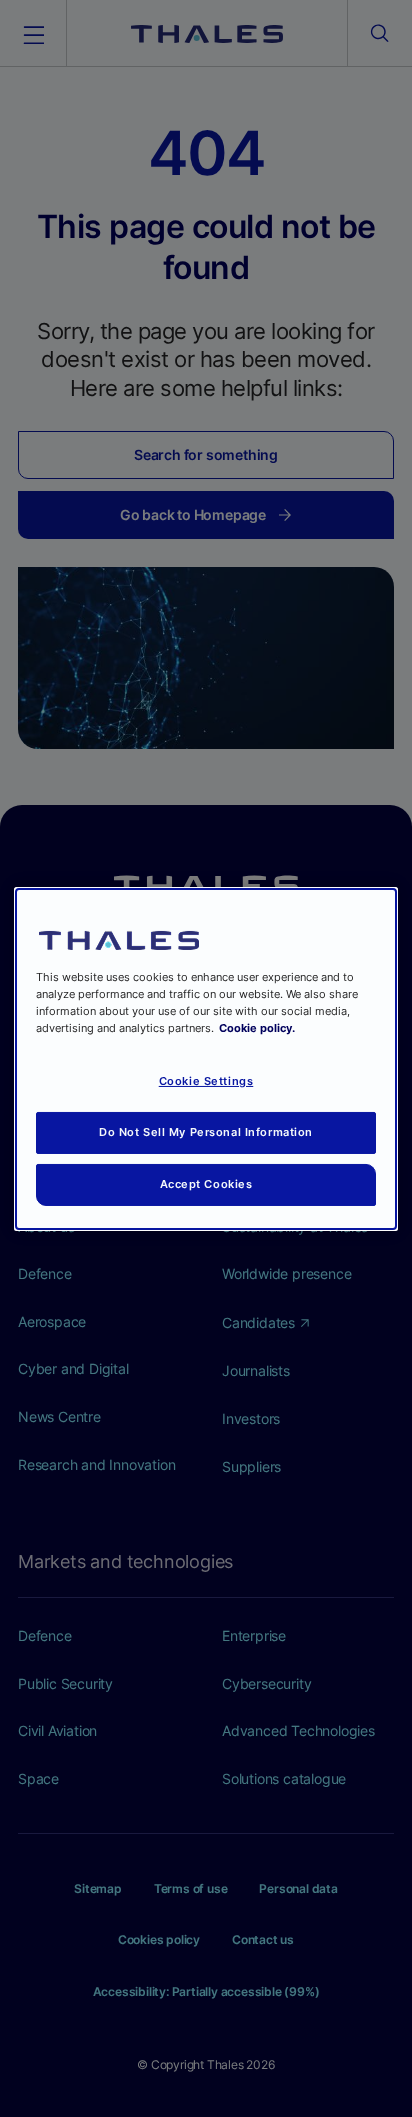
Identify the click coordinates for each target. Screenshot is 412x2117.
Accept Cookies (206, 1184)
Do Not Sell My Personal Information (206, 1132)
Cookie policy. (257, 1028)
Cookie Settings (206, 1081)
